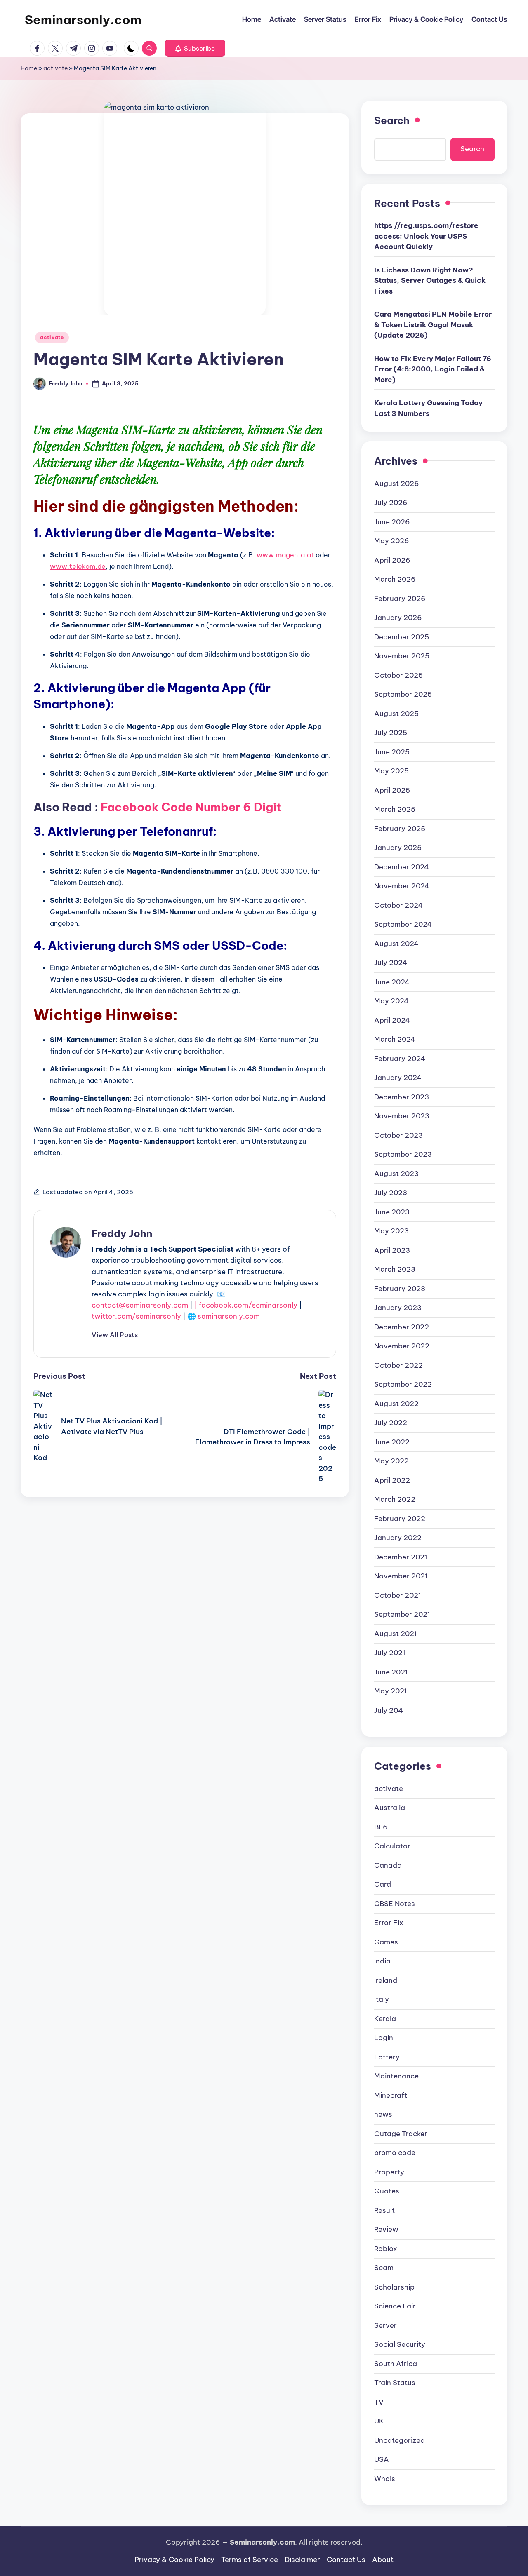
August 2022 (396, 1404)
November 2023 (402, 1116)
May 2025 (391, 771)
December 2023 (402, 1097)
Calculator (392, 1846)
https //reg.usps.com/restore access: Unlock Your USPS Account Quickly (426, 236)
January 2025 (398, 848)
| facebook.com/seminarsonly (246, 1305)
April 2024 (392, 1020)
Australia (390, 1808)
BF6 (381, 1827)
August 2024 (396, 944)
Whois (385, 2479)
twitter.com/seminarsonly (136, 1316)
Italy (382, 1999)
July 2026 (391, 503)
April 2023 (392, 1250)
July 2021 (390, 1653)
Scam (384, 2268)
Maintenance (396, 2076)
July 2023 (391, 1193)
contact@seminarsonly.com (140, 1305)
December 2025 (402, 637)
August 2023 (396, 1174)
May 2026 (392, 541)
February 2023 (400, 1289)
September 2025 (403, 694)
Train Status (395, 2383)
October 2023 (398, 1135)
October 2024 (398, 905)
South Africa (396, 2364)
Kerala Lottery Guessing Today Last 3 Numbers (428, 408)
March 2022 (395, 1499)
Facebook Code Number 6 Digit (191, 807)
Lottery (387, 2057)
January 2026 (398, 618)
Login (384, 2038)
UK (379, 2421)
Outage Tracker (401, 2134)
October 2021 (398, 1595)
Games (386, 1942)
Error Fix (389, 1923)
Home (29, 68)
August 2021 (396, 1634)
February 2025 (400, 829)
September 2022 (403, 1384)
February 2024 (400, 1059)
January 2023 (398, 1308)
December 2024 (402, 867)
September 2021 (402, 1614)
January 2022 (398, 1538)
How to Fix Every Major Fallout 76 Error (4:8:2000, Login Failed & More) (433, 369)
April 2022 (392, 1480)
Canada (388, 1865)
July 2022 (391, 1423)
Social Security (400, 2344)
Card (383, 1884)
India (382, 1961)
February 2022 (400, 1519)
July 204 (389, 1710)
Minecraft (391, 2095)
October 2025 (398, 675)
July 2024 (391, 963)
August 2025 (396, 714)
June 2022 (392, 1442)
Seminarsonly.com (83, 20)
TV (379, 2402)
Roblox (386, 2249)
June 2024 (392, 982)
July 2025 (391, 733)
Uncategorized (400, 2440)
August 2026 (397, 484)
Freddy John (122, 1233)
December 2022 (402, 1327)
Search (392, 120)
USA (382, 2459)
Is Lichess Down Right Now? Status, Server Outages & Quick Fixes (430, 281)
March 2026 (395, 579)
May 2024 (391, 1001)
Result (384, 2210)
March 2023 (395, 1269)
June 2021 (391, 1672)
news (383, 2114)
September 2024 (403, 924)
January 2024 (398, 1078)
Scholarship (394, 2287)
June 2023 (392, 1212)
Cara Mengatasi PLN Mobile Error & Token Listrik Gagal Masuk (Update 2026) (433, 325)
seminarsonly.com (229, 1316)
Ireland (386, 1980)
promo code (395, 2153)
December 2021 (401, 1557)
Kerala (385, 2019)
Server (385, 2325)
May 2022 (391, 1461)
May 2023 (391, 1231)
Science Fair (395, 2306)
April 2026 (392, 560)
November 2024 (402, 886)
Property (389, 2172)
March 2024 (395, 1039)
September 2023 (403, 1154)
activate (55, 68)
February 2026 (400, 599)
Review (386, 2229)
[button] (195, 48)
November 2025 (402, 656)
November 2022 (402, 1346)
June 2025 (392, 752)
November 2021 (401, 1576)
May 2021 (391, 1691)
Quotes (387, 2191)
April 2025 (392, 790)
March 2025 (395, 809)
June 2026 (392, 522)
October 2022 (398, 1365)
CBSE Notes (395, 1904)
